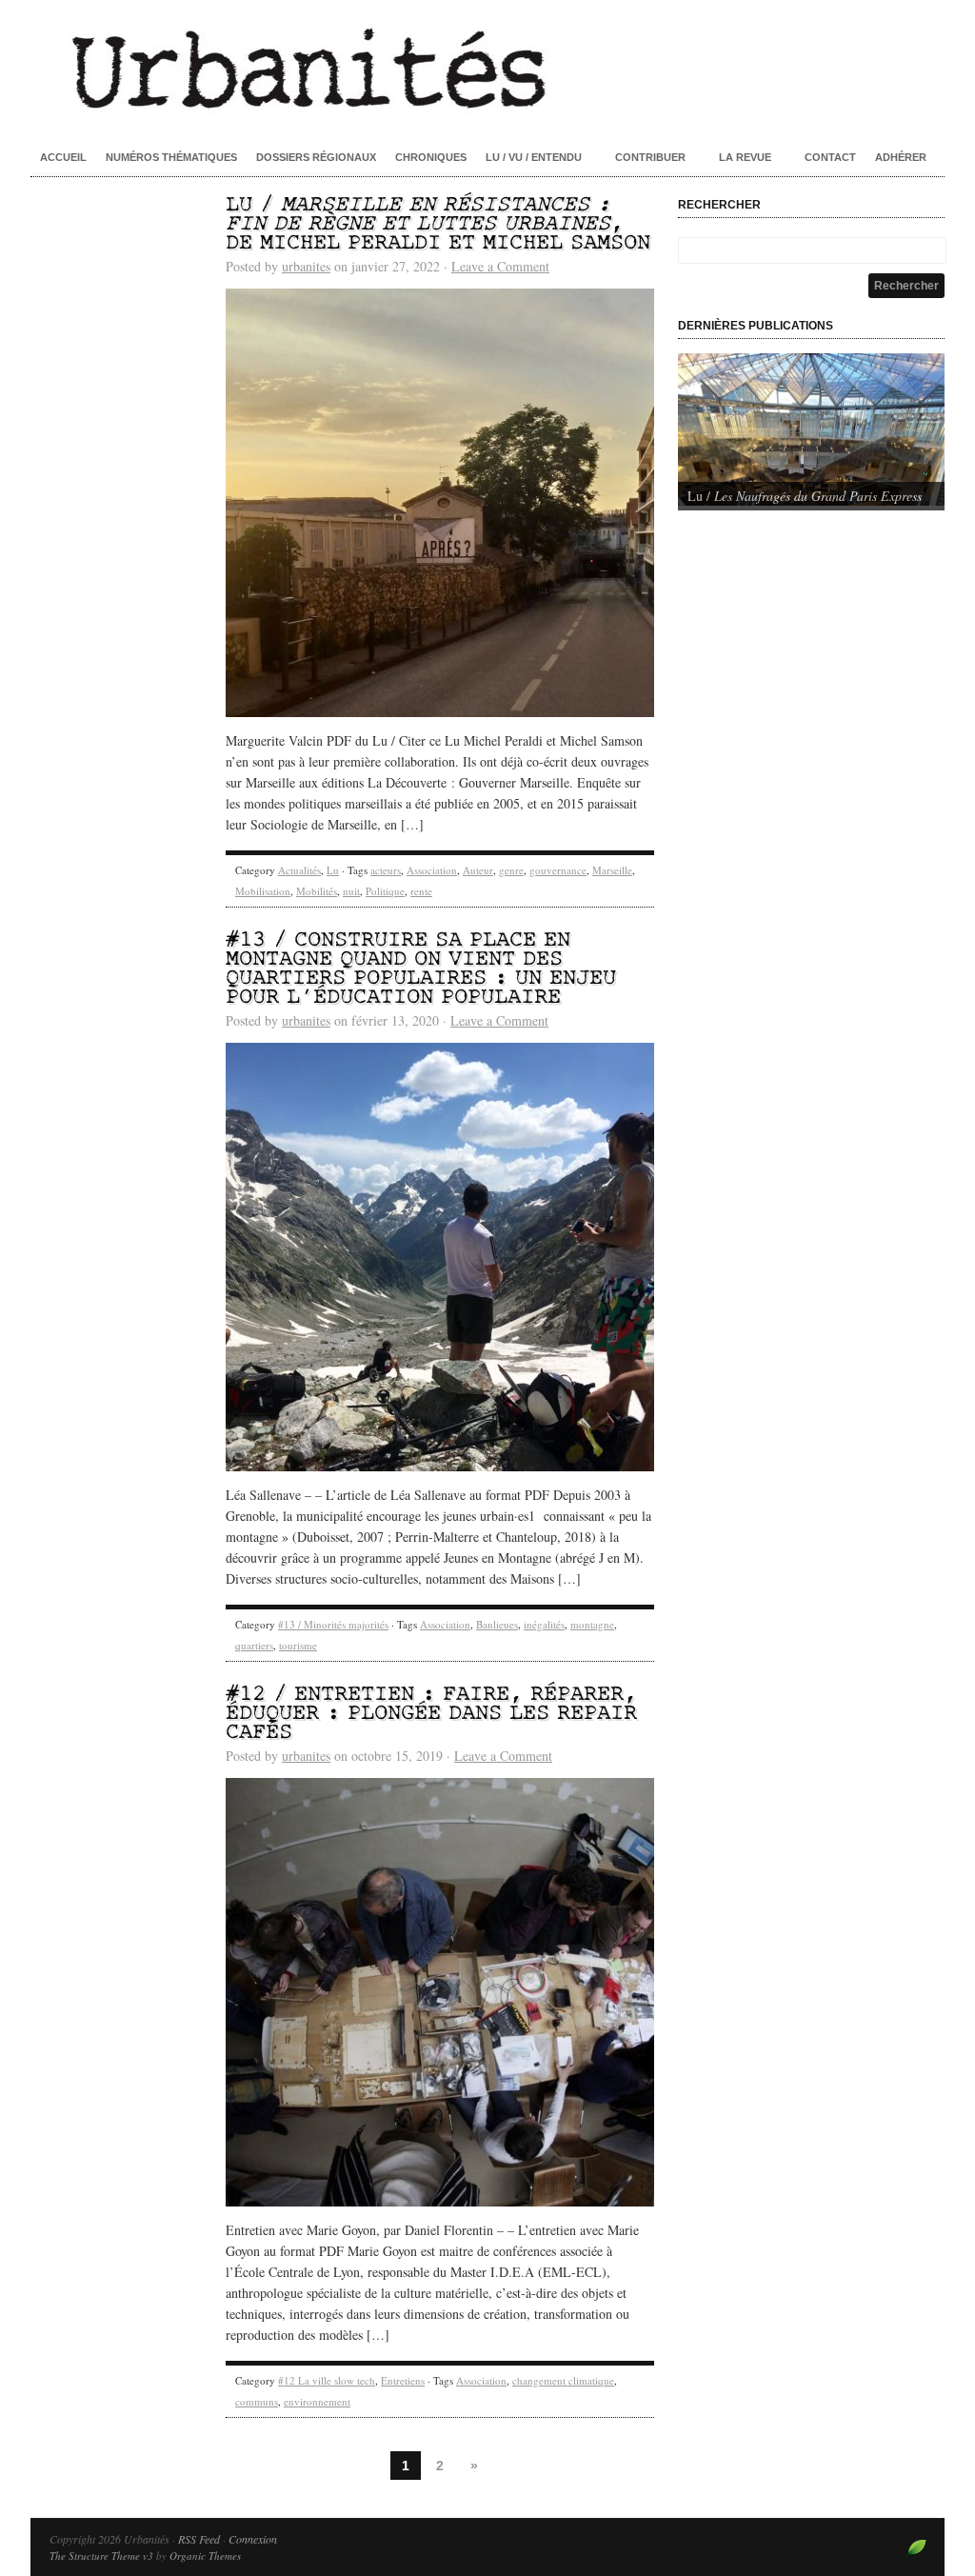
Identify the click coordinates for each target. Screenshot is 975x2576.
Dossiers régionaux (316, 157)
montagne (592, 1624)
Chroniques (431, 157)
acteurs (386, 870)
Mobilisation (263, 891)
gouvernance (558, 870)
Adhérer (901, 157)
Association (432, 870)
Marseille (612, 870)
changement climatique (563, 2380)
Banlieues (497, 1624)
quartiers (254, 1645)
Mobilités (317, 891)
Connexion (253, 2539)
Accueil (63, 157)
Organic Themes (205, 2556)
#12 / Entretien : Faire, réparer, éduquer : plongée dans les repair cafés (431, 1714)
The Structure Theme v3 (101, 2556)
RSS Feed (199, 2539)
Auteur (478, 870)
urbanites (306, 266)
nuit (351, 891)
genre (511, 870)
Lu (333, 870)
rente (421, 891)
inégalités (544, 1624)
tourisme (298, 1645)
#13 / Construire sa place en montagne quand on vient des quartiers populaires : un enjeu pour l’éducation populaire (421, 969)
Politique (385, 891)
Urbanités (487, 67)
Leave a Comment (500, 266)
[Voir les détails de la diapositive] (811, 429)
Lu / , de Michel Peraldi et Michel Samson (438, 224)
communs (257, 2401)
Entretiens (403, 2380)
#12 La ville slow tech (327, 2380)
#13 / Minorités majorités (333, 1624)
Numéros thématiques (171, 157)
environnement (317, 2401)
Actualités (299, 870)
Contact (830, 157)
